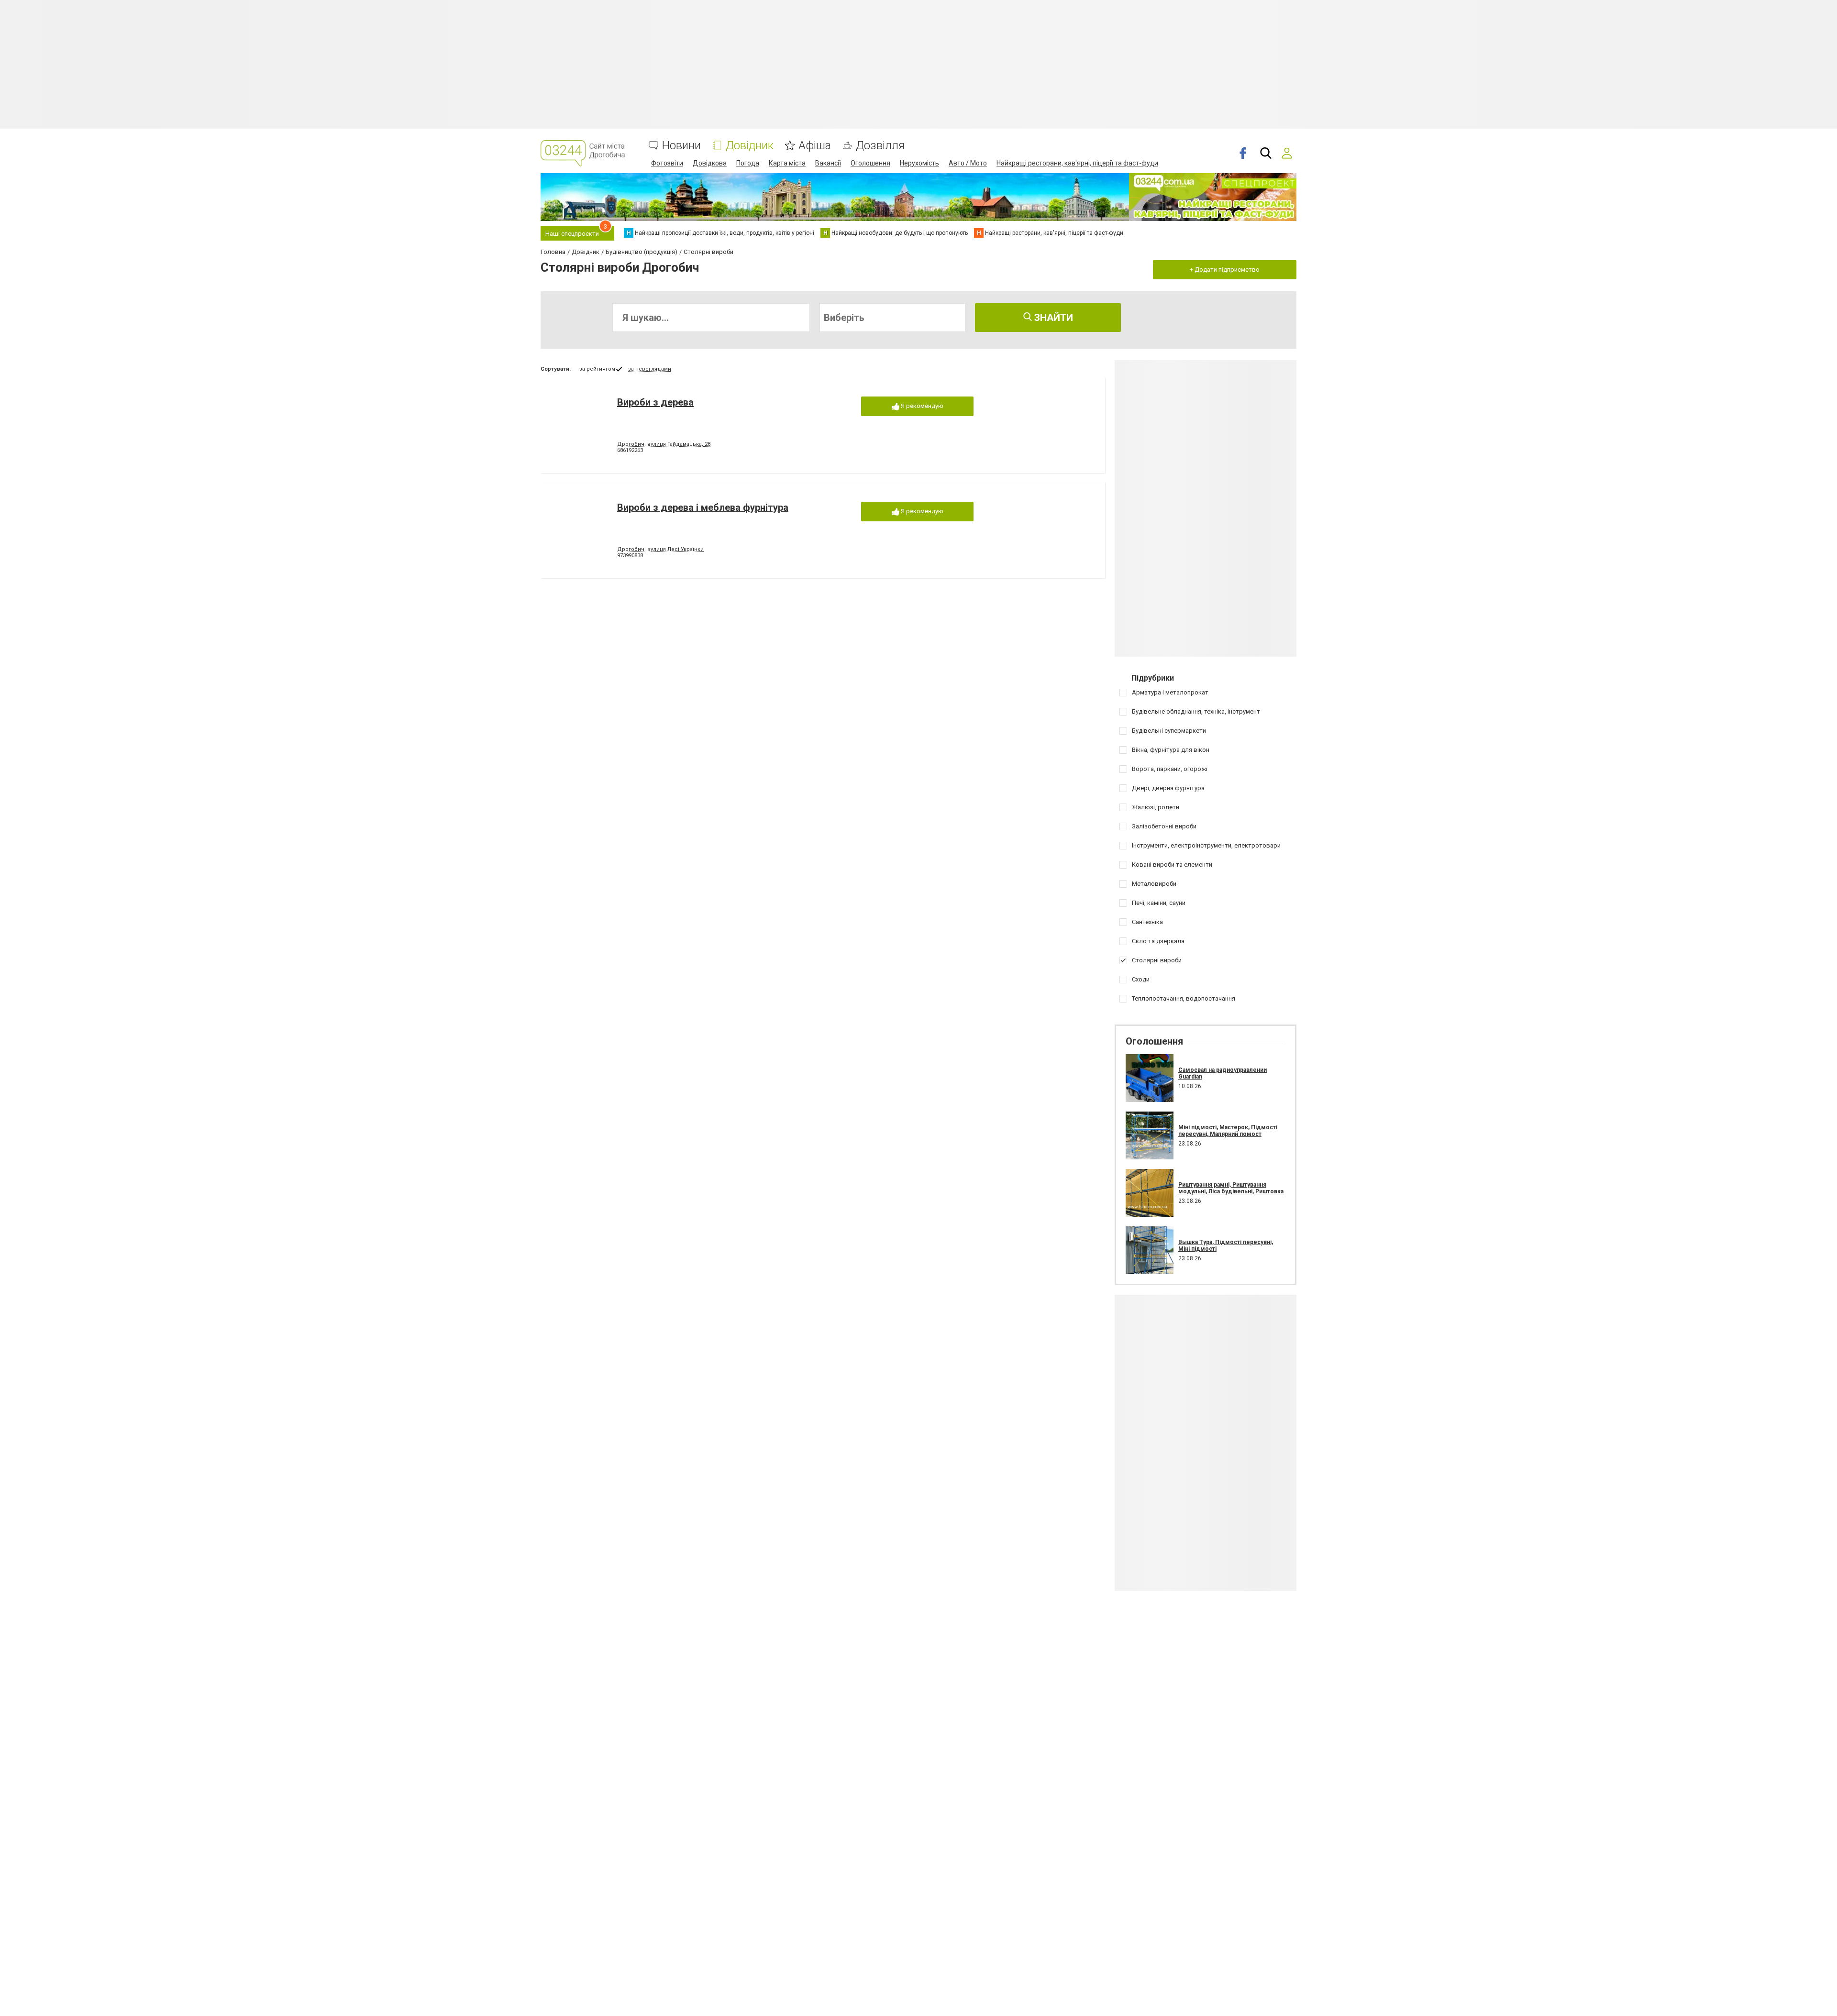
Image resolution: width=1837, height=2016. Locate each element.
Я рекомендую (921, 406)
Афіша (815, 146)
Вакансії (828, 163)
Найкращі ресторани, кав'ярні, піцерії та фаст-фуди (1077, 163)
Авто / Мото (968, 163)
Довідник (750, 146)
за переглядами (650, 369)
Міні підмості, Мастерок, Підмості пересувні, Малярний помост (1228, 1131)
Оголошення (870, 163)
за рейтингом (597, 369)
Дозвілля (880, 146)
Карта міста (787, 163)
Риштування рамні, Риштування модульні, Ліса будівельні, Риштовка (1231, 1188)
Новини (681, 146)
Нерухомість (919, 163)
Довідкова (710, 163)
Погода (748, 163)
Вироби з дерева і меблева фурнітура (703, 507)
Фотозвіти (667, 163)
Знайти (1052, 318)
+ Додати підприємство (1225, 270)
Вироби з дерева (655, 402)
